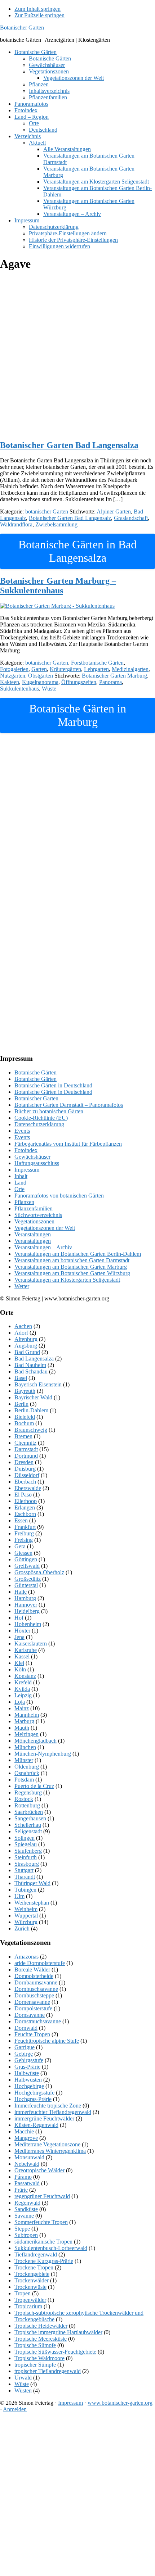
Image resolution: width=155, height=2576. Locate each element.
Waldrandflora (16, 524)
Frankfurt (25, 1527)
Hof (19, 1618)
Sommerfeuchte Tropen (41, 2222)
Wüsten (23, 2391)
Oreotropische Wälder (39, 2170)
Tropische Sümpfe (35, 2345)
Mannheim (27, 1715)
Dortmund (26, 1456)
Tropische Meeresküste (41, 2339)
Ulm (19, 1896)
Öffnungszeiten (79, 682)
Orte (19, 1189)
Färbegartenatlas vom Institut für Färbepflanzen (68, 1144)
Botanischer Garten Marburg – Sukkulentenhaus (58, 586)
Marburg (24, 1721)
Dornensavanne (32, 2002)
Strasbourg (27, 1864)
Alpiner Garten (114, 511)
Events (22, 1131)
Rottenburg (27, 1805)
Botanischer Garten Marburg (114, 676)
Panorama (110, 682)
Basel (21, 1378)
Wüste (49, 689)
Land (20, 1183)
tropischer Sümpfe (35, 2365)
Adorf (21, 1333)
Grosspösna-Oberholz (39, 1572)
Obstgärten (41, 676)
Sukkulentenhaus (19, 689)
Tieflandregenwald (36, 2254)
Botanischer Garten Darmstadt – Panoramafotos (69, 1105)
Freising (24, 1540)
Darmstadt (26, 1449)
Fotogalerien (14, 669)
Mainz (22, 1708)
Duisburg (25, 1469)
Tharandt (25, 1877)
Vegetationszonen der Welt (45, 1228)
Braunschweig (31, 1430)
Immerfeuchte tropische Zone (48, 2106)
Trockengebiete (32, 2274)
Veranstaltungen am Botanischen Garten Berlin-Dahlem (78, 1254)
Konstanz (25, 1676)
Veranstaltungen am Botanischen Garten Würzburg (72, 1273)
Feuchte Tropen (32, 2034)
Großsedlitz (28, 1579)
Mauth (22, 1728)
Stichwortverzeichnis (38, 1215)
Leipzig (23, 1695)
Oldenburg (27, 1767)
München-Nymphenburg (43, 1754)
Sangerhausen (30, 1818)
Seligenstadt (28, 1831)
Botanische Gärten (36, 1072)
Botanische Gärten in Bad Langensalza (77, 551)
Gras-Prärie (27, 2067)
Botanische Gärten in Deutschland (53, 1085)
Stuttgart (24, 1870)
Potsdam (24, 1780)
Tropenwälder (30, 2300)
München (25, 1747)
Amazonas (26, 1957)
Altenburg (26, 1339)
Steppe (22, 2229)
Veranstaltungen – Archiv (43, 1247)
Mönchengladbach (36, 1741)
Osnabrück (27, 1773)
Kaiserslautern (31, 1644)
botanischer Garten (47, 511)
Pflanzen (24, 1202)
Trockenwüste (30, 2287)
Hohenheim (28, 1624)
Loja (20, 1702)
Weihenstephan (32, 1903)
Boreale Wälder (32, 1970)
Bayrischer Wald (33, 1397)
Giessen (23, 1553)
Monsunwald (29, 2157)
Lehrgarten (96, 669)
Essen (21, 1520)
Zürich (22, 1928)
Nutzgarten (13, 676)
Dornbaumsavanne (36, 1982)
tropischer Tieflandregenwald (48, 2371)
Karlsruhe (26, 1650)
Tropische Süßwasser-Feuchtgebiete (55, 2352)
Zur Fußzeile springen (39, 15)
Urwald (23, 2378)
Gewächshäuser (32, 1157)
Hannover (26, 1605)
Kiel (19, 1663)
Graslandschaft (131, 518)
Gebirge (24, 2054)
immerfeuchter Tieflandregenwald (53, 2112)
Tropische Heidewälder (41, 2326)
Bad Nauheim (30, 1365)
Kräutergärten (65, 669)
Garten (39, 669)
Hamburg (25, 1598)
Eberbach (25, 1482)
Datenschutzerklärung (39, 1124)
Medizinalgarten (130, 669)
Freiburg (24, 1533)
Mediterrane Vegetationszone (47, 2144)
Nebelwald (27, 2164)
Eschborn (25, 1514)
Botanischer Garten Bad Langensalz (70, 518)
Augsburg (26, 1346)
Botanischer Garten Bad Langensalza (69, 445)
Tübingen (25, 1890)
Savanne (24, 2216)
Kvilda (22, 1689)
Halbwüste (27, 2073)
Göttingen (26, 1559)
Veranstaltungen (33, 1234)
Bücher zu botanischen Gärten (49, 1111)
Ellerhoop (26, 1501)
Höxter (22, 1631)
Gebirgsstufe (29, 2060)
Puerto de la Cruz (34, 1786)
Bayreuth (25, 1391)
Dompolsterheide (34, 1976)
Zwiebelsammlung (56, 524)
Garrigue (25, 2047)
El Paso (23, 1495)
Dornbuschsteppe (34, 1995)
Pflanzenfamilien (34, 1208)
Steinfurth (26, 1857)
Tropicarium (28, 2306)
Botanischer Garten (22, 28)
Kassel (22, 1656)
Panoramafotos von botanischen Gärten (59, 1196)
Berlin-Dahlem (31, 1410)
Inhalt (21, 1176)
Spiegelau (26, 1844)
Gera (20, 1546)
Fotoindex (26, 1150)
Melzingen (26, 1734)
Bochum (24, 1423)
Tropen (23, 2293)
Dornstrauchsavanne (38, 2021)
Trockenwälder (32, 2280)
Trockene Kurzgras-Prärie (44, 2261)
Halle (21, 1592)
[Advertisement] (77, 356)
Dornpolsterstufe (33, 2008)
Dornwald (26, 2028)
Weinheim (26, 1909)
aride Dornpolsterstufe (40, 1963)
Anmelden (15, 2409)
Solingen (25, 1838)
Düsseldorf (27, 1475)
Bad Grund (27, 1352)
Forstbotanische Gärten (97, 663)
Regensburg (28, 1792)
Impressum (27, 1170)
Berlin (21, 1404)
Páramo (23, 2177)
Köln (20, 1669)
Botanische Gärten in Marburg (78, 715)
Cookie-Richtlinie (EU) (41, 1118)
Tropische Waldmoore (39, 2358)
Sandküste (26, 2209)
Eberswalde (28, 1488)
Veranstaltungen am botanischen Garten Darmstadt (72, 1260)
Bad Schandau (31, 1371)
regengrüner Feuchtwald (42, 2196)
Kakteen (10, 682)
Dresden (24, 1462)
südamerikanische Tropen (43, 2242)
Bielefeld (25, 1417)
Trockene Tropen (34, 2267)
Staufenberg (28, 1851)
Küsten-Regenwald (36, 2125)
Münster (24, 1760)
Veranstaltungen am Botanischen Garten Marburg (71, 1267)
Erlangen (25, 1507)
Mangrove (26, 2138)
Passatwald (27, 2183)
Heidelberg (27, 1611)
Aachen (23, 1326)
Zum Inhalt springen (37, 9)
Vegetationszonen (34, 1221)
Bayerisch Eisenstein (38, 1384)
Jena (19, 1637)
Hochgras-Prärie (33, 2099)
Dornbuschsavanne (36, 1989)
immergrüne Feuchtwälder (44, 2118)
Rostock (24, 1799)
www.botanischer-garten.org (120, 2403)
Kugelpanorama (40, 682)
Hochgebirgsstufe (34, 2093)
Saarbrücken (29, 1812)
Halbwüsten (28, 2080)
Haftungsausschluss (37, 1163)
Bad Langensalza (34, 1359)
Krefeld (23, 1682)
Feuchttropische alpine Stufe (47, 2041)
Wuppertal (26, 1916)
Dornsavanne (30, 2015)
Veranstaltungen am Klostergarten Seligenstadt (67, 1280)
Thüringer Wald (32, 1883)
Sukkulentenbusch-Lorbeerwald (51, 2248)
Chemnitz (25, 1443)
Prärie (21, 2190)
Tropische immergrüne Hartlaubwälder (58, 2332)
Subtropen (26, 2235)
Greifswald (27, 1566)
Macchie (24, 2131)
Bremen (23, 1436)
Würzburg (26, 1922)
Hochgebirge (29, 2086)
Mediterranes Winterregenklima (50, 2151)
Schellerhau (28, 1825)
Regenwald (27, 2203)
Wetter (22, 1286)
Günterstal (26, 1585)
